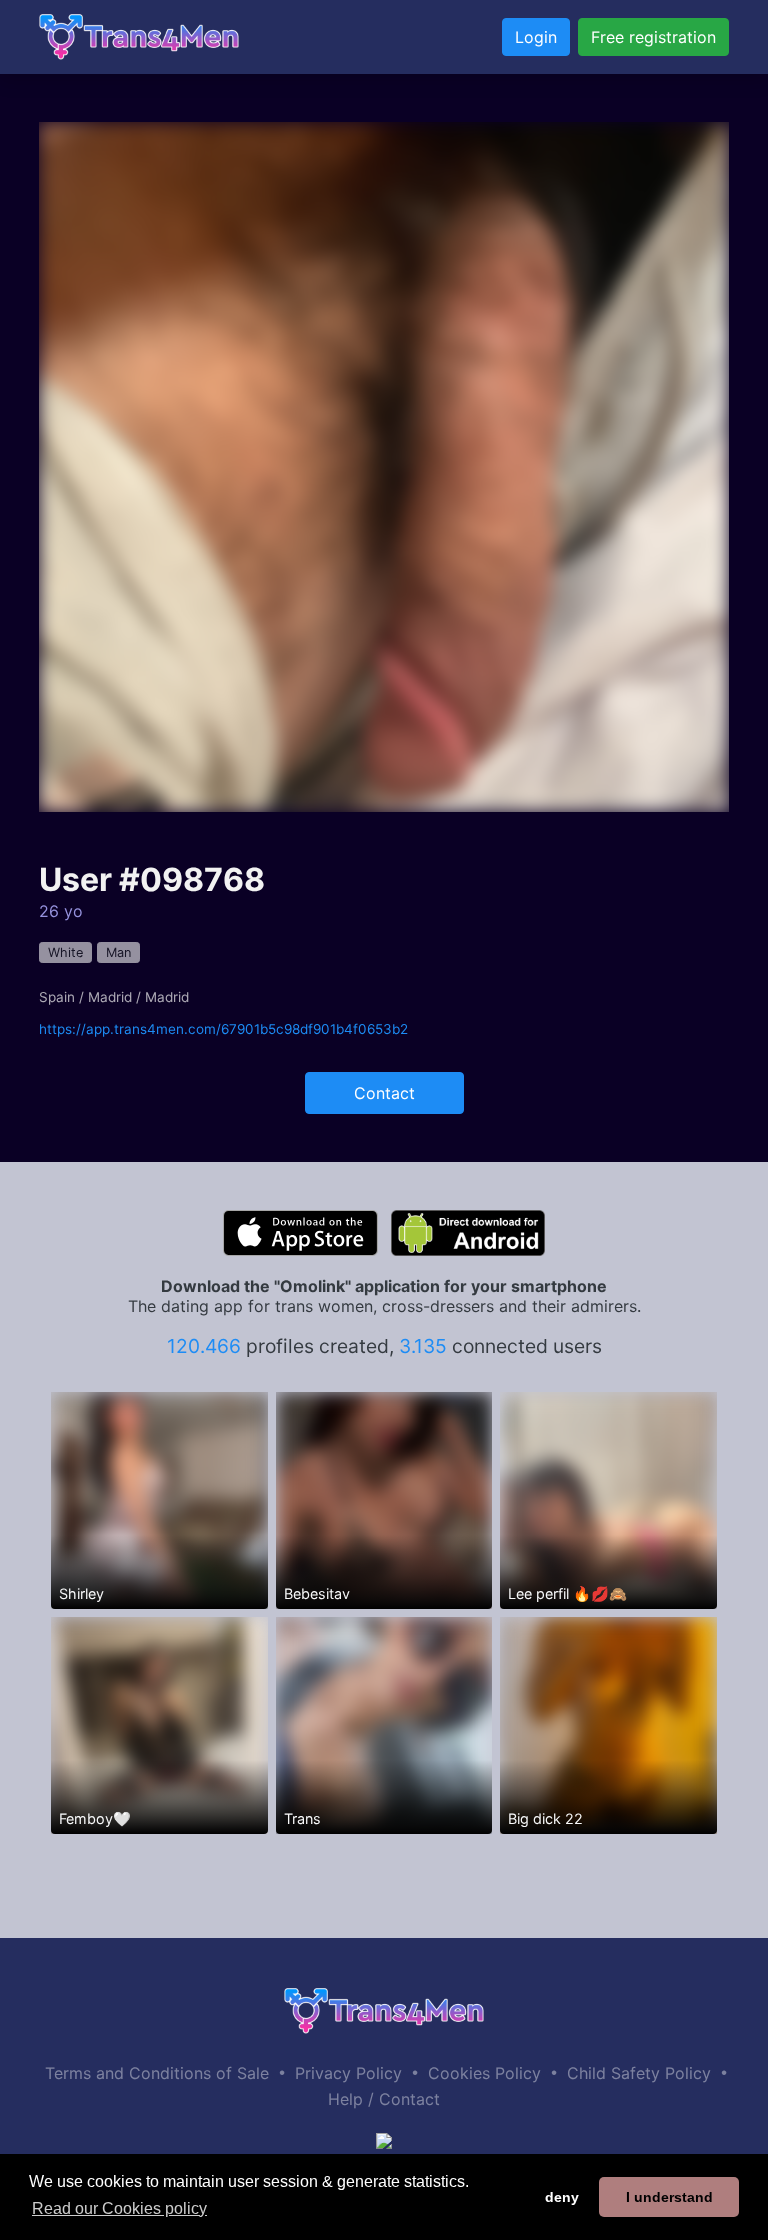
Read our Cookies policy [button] (119, 2208)
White (65, 952)
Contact (384, 1093)
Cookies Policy (484, 2073)
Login (536, 37)
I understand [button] (669, 2197)
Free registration (653, 37)
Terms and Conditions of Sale (157, 2073)
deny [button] (562, 2197)
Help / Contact (384, 2099)
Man (118, 952)
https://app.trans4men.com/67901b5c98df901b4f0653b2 (223, 1029)
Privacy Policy (348, 2073)
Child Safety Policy (639, 2073)
